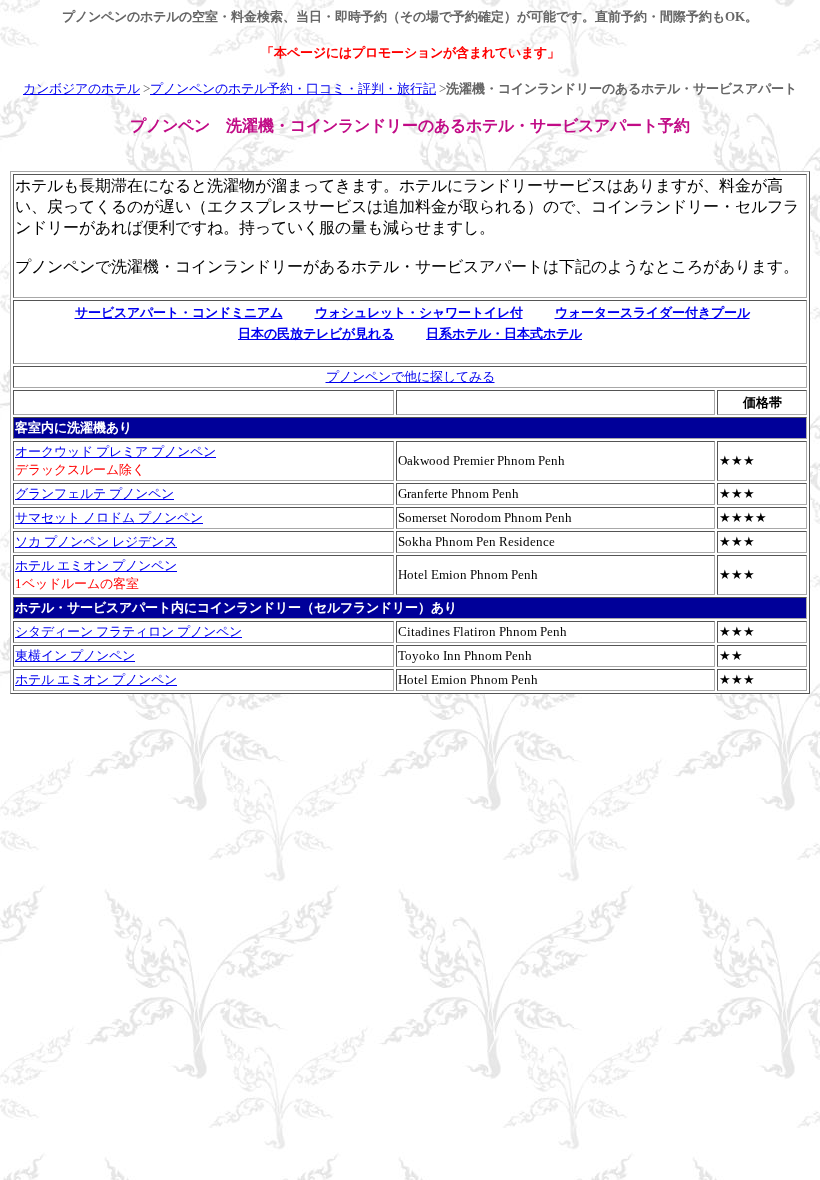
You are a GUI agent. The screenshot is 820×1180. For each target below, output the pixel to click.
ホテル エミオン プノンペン (96, 565)
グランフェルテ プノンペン (94, 493)
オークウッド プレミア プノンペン (115, 451)
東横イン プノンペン (75, 655)
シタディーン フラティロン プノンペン (128, 631)
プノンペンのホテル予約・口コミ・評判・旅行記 (293, 88)
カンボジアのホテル (81, 88)
